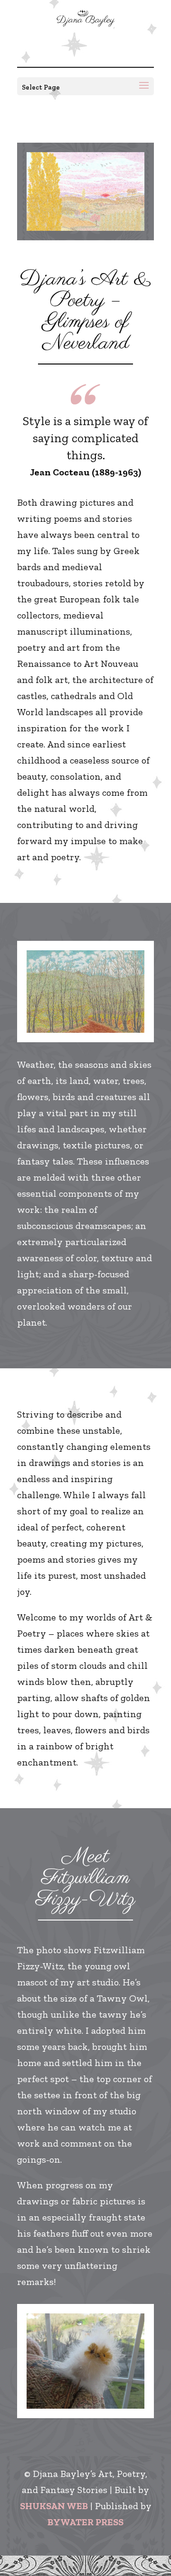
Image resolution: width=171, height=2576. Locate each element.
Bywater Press (85, 2522)
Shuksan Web (54, 2506)
